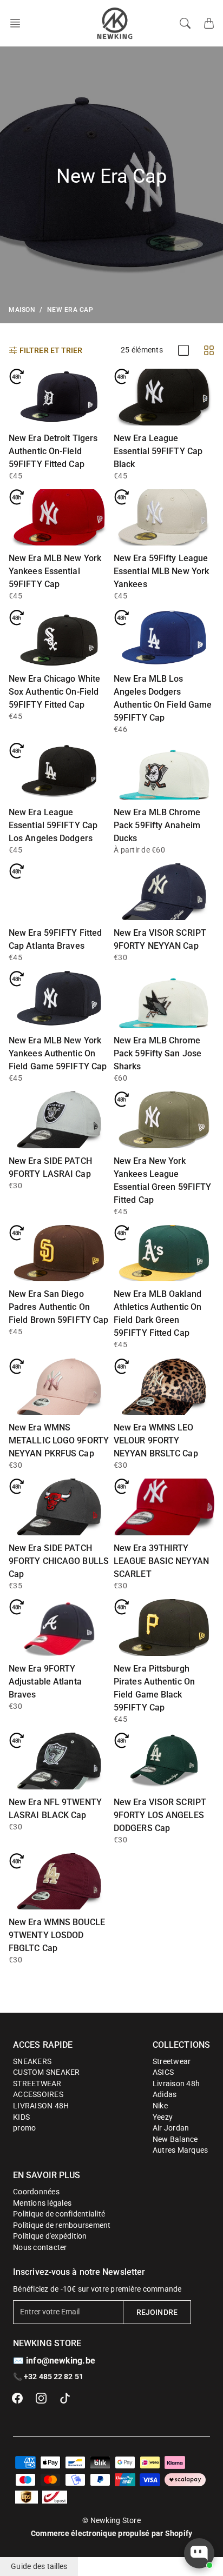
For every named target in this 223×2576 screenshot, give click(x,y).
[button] (18, 23)
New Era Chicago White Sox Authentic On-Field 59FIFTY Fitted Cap (54, 692)
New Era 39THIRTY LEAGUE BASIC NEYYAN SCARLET (161, 1561)
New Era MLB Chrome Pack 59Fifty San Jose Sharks (158, 1053)
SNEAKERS (32, 2061)
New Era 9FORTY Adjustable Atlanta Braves (45, 1682)
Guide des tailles (39, 2566)
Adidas (165, 2094)
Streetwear (172, 2061)
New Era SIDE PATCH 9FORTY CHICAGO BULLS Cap (59, 1561)
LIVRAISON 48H (41, 2106)
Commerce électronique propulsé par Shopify (112, 2533)
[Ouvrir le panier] (209, 23)
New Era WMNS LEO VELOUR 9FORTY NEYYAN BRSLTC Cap (156, 1440)
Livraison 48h (176, 2084)
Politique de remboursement (62, 2225)
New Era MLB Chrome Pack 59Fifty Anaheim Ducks (157, 825)
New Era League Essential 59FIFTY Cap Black (158, 451)
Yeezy (163, 2117)
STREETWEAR (37, 2084)
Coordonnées (36, 2192)
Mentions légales (42, 2203)
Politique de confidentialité (59, 2214)
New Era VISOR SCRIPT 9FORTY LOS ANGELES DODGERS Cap (160, 1815)
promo (24, 2128)
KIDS (21, 2117)
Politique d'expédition (50, 2236)
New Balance (175, 2139)
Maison (22, 310)
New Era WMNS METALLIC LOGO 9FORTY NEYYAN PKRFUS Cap (59, 1440)
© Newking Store (111, 2520)
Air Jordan (171, 2128)
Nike (160, 2106)
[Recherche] (185, 23)
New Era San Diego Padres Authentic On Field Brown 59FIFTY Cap (58, 1307)
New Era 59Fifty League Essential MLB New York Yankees (161, 571)
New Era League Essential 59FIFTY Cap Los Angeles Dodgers (53, 825)
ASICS (163, 2072)
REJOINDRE (157, 2312)
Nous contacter (40, 2247)
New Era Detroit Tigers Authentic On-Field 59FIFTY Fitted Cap (53, 451)
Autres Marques (181, 2150)
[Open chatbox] (199, 2553)
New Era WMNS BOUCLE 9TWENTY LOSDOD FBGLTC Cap (57, 1935)
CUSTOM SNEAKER (47, 2072)
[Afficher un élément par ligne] (183, 350)
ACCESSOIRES (38, 2094)
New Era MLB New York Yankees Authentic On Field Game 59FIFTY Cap (58, 1053)
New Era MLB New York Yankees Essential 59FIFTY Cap (55, 571)
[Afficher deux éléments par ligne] (209, 350)
